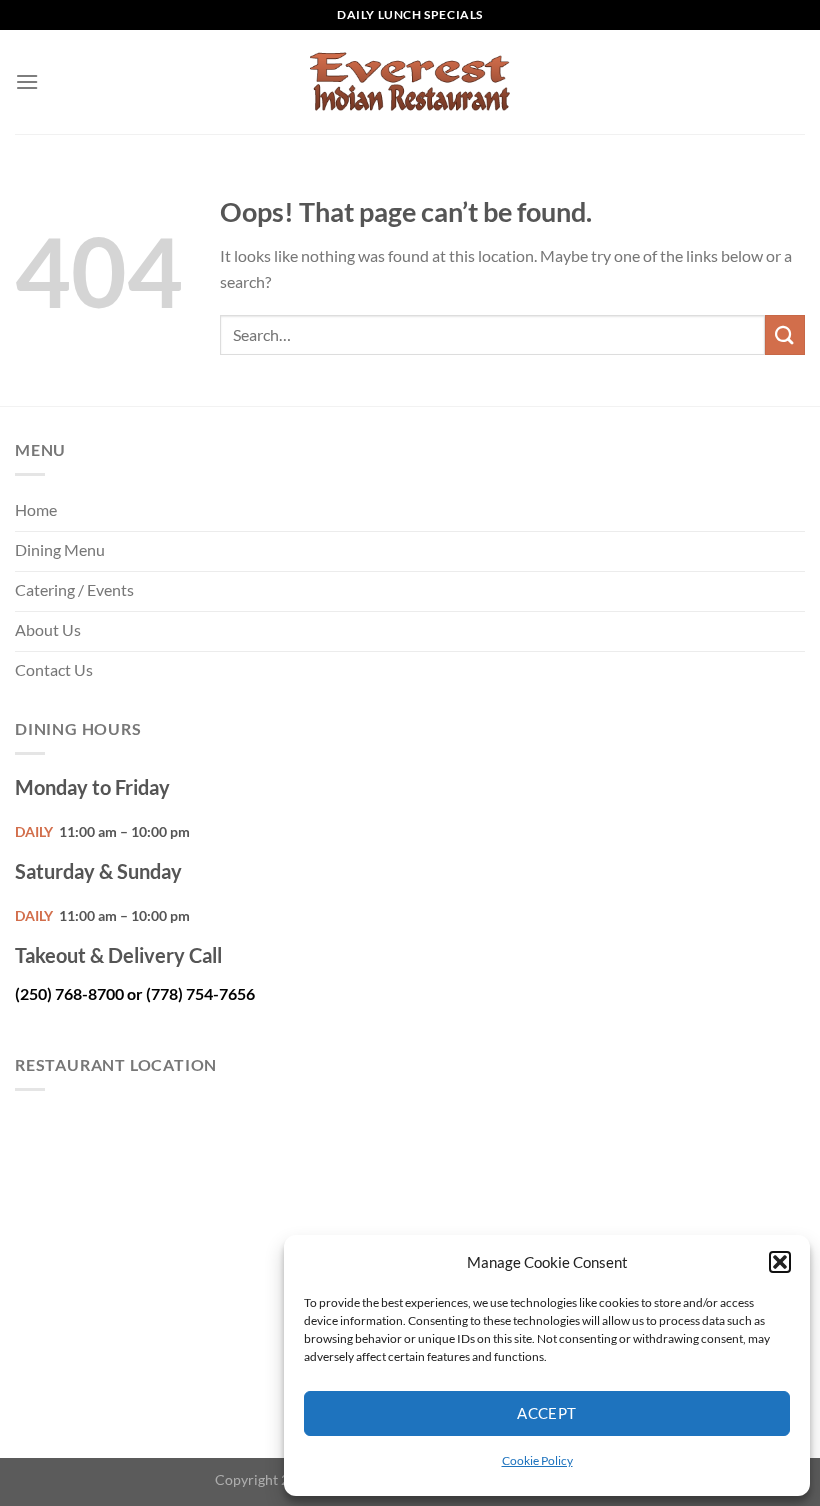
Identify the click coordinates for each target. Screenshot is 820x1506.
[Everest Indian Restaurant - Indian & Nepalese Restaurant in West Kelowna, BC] (410, 82)
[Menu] (27, 81)
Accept (547, 1413)
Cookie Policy (537, 1460)
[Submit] (785, 334)
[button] (780, 1262)
